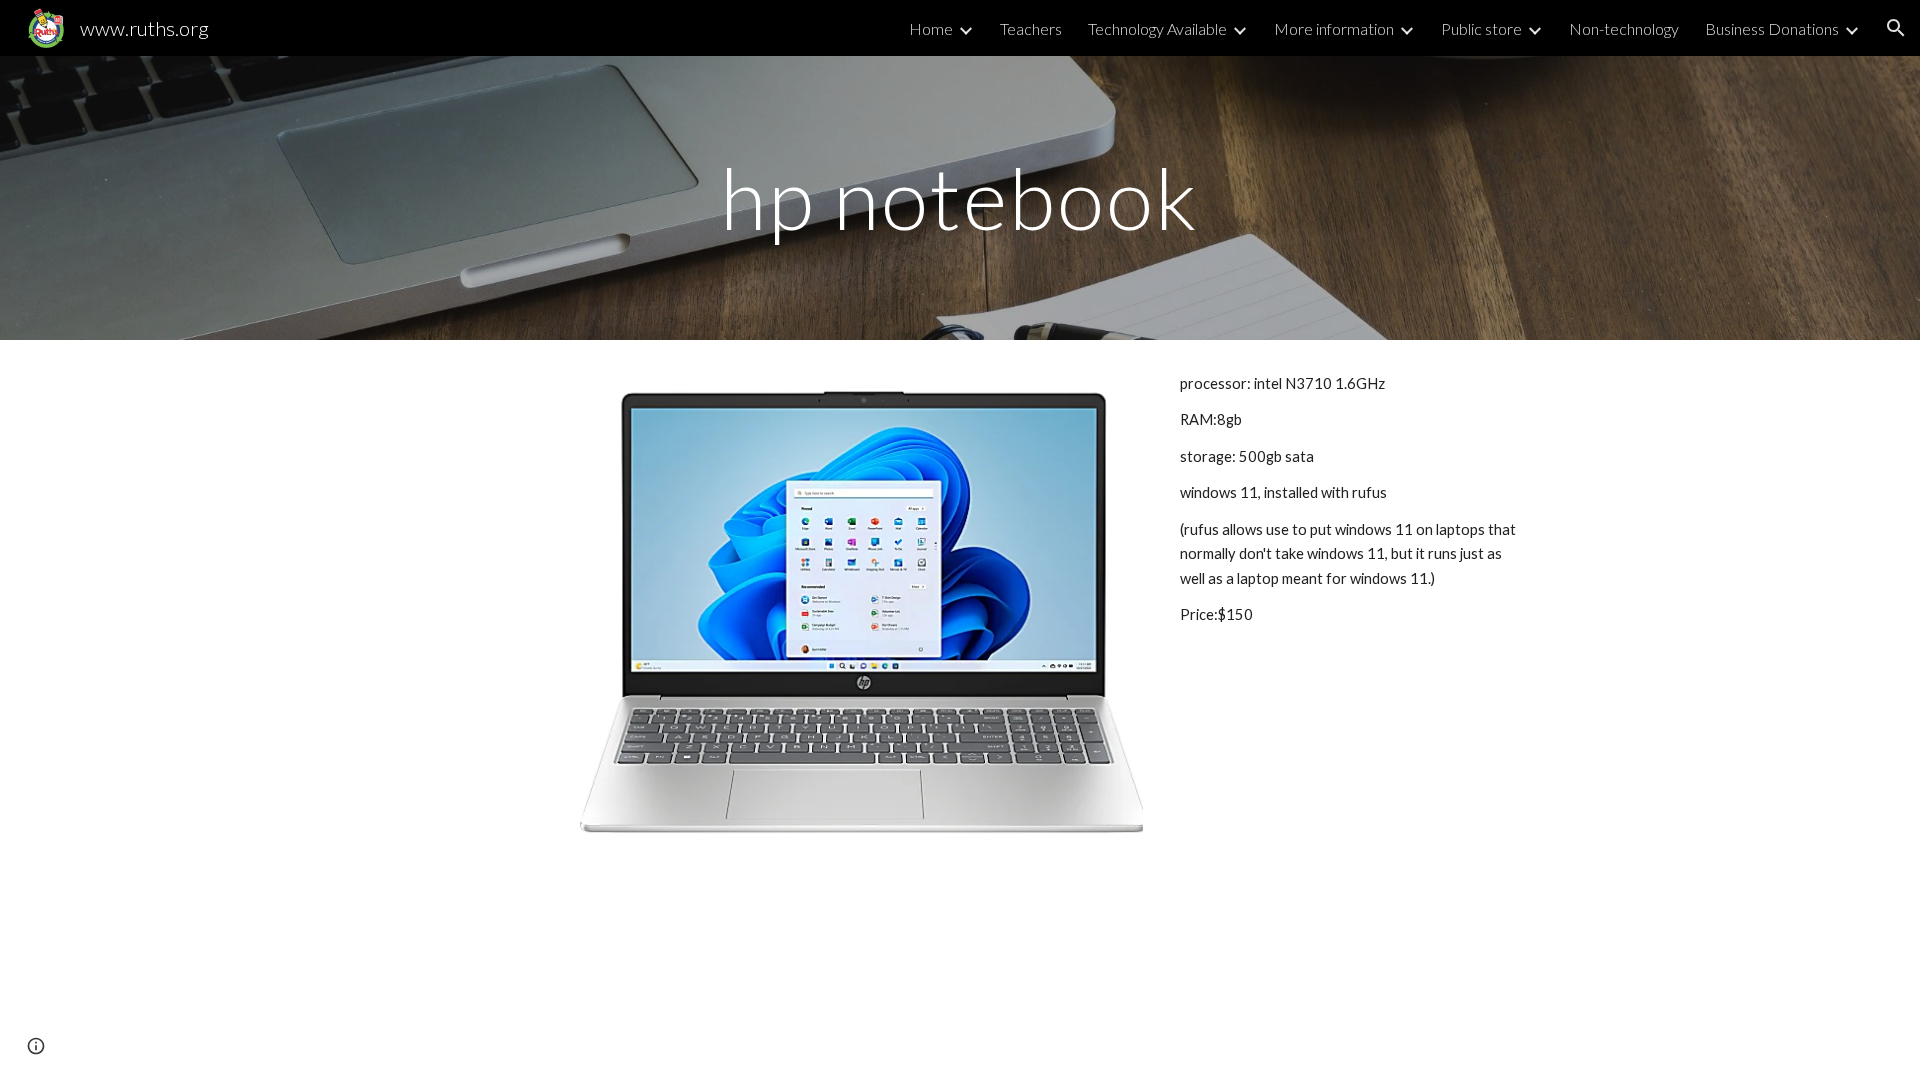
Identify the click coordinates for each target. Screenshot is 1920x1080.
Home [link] (931, 28)
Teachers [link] (1031, 28)
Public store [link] (1481, 28)
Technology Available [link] (1157, 28)
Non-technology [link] (1624, 28)
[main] (960, 197)
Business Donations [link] (1772, 28)
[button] (1896, 28)
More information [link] (1334, 28)
